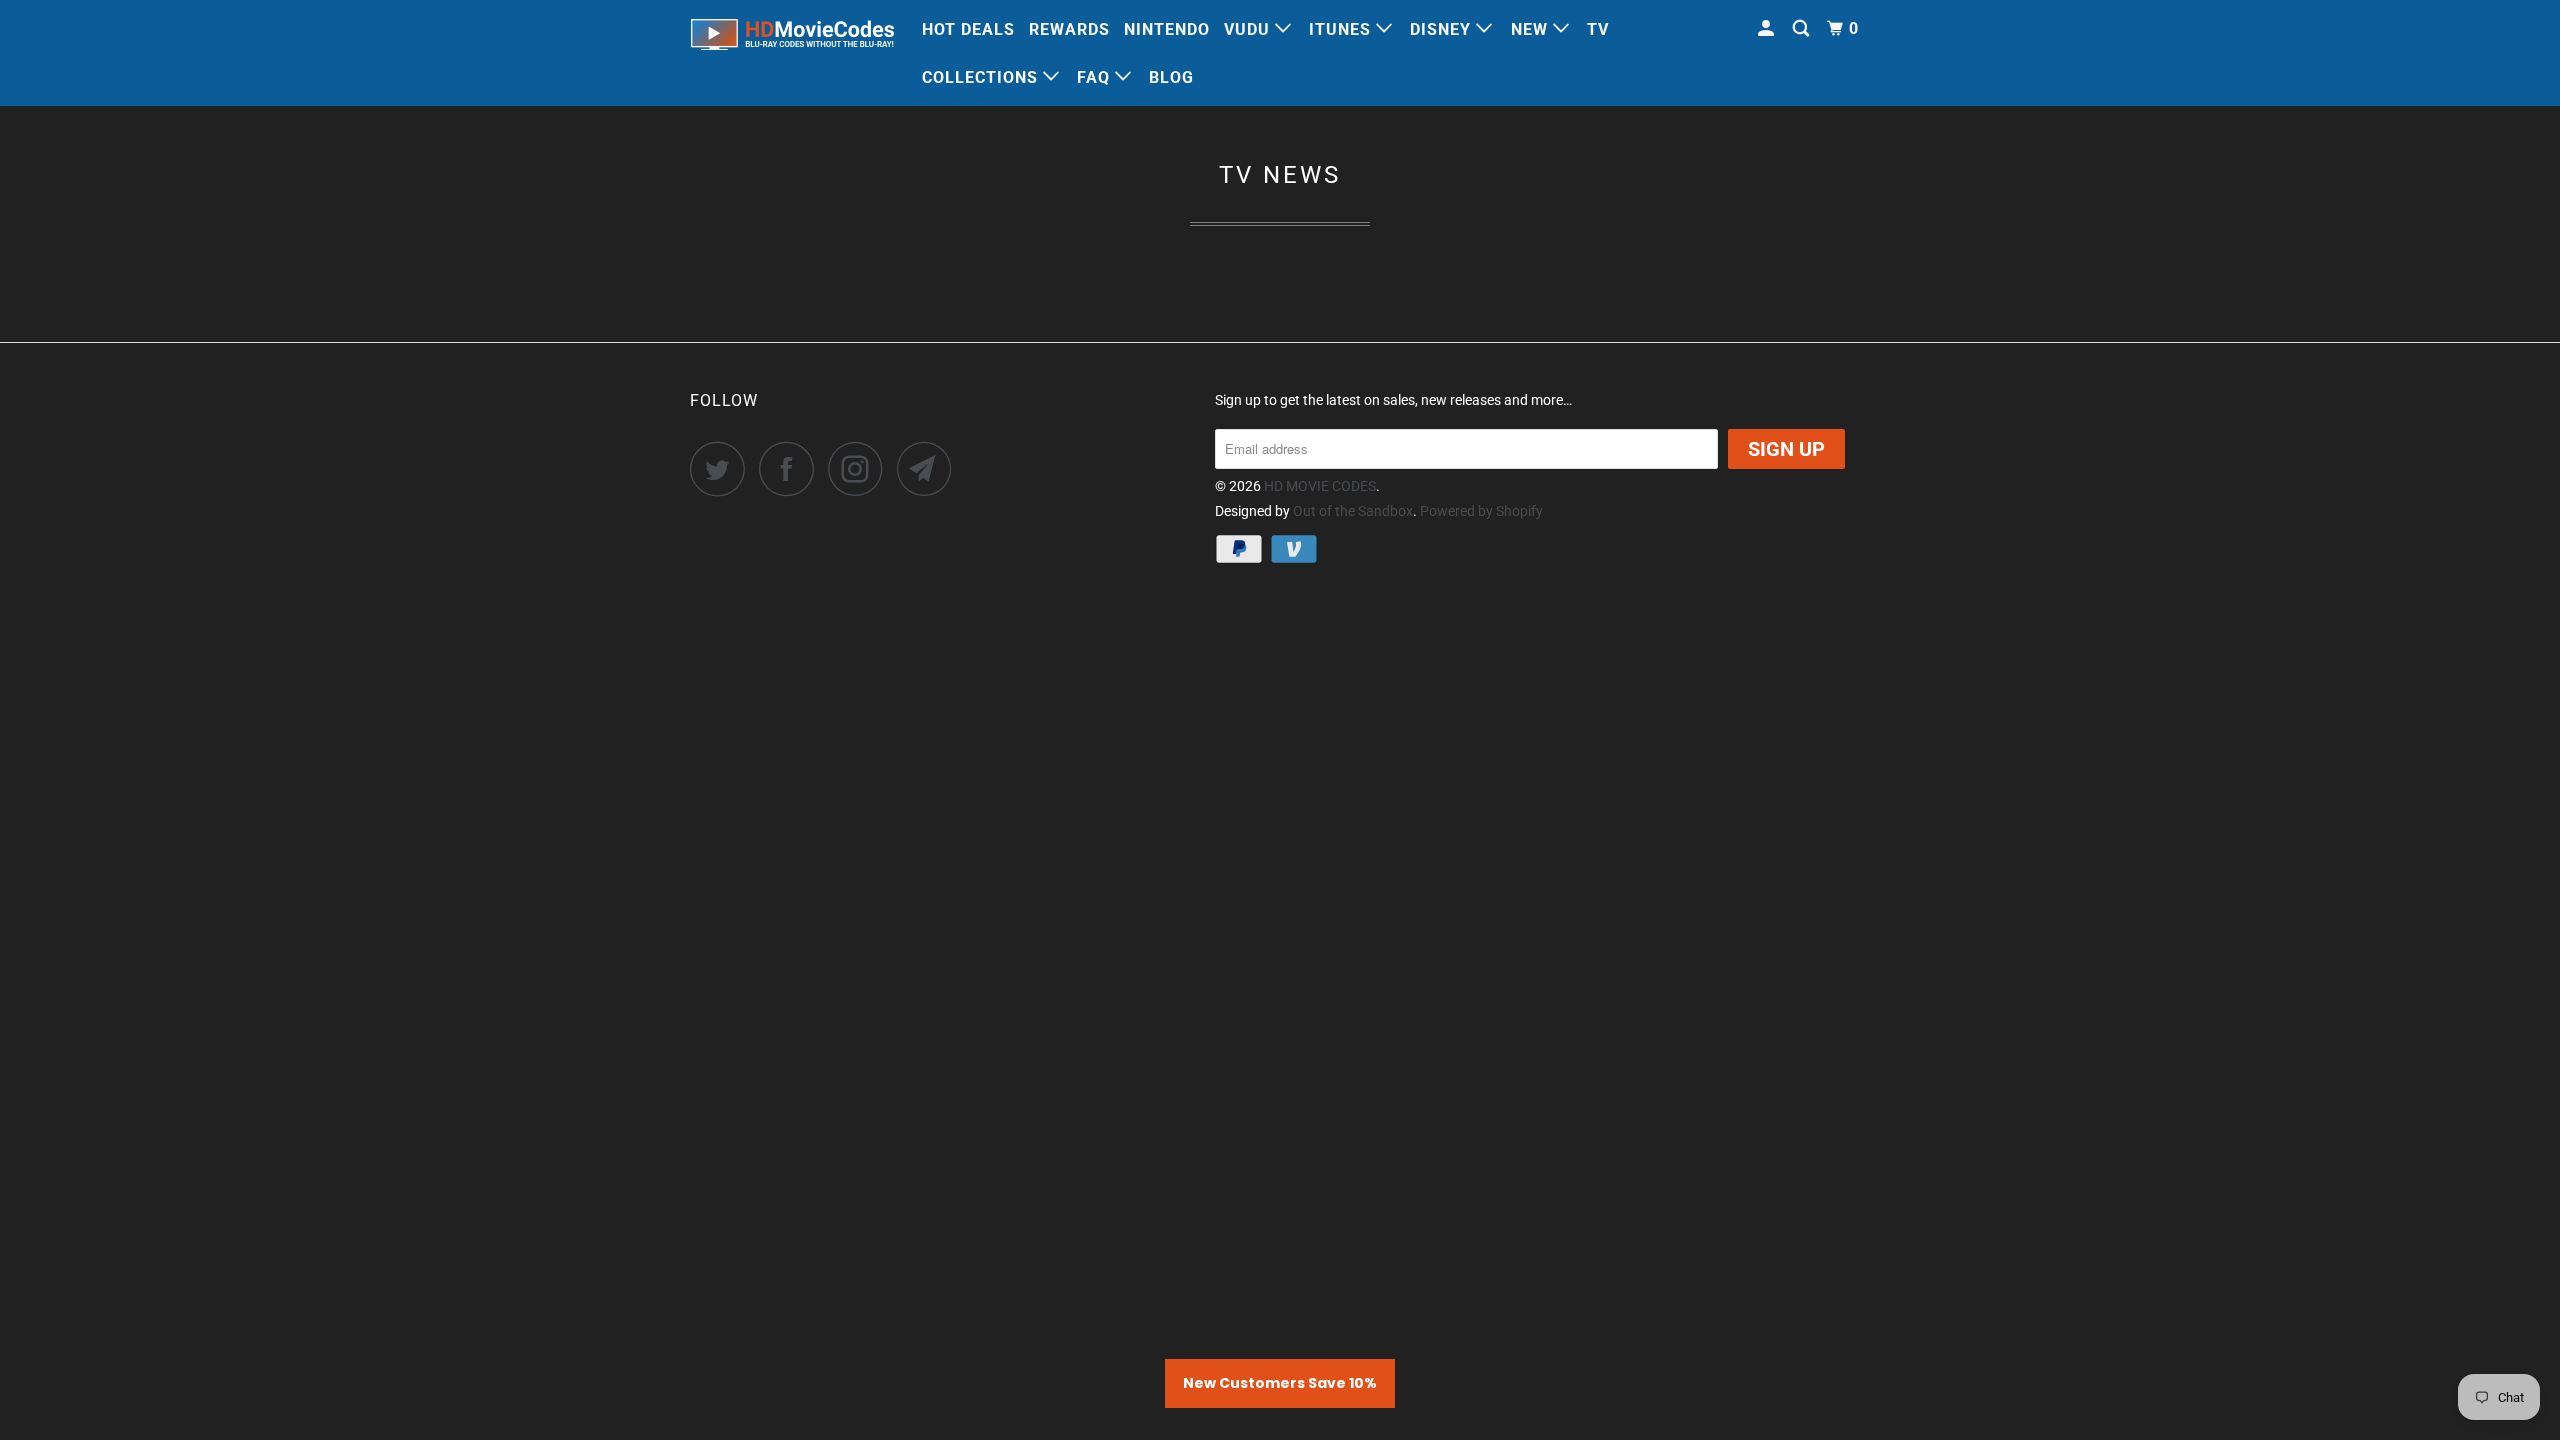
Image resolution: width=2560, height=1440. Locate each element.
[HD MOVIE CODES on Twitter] (723, 468)
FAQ (1096, 77)
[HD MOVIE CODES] (792, 38)
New (1532, 29)
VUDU (1249, 29)
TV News (1280, 175)
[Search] (1803, 29)
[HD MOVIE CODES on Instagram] (861, 468)
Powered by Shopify (1481, 511)
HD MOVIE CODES (1320, 486)
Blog (1171, 77)
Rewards (1069, 29)
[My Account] (1768, 29)
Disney (1443, 29)
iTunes (1342, 29)
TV (1598, 29)
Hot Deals (968, 29)
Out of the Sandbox (1353, 511)
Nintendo (1167, 29)
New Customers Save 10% (1280, 1383)
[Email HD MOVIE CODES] (930, 468)
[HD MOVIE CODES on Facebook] (792, 468)
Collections (982, 77)
